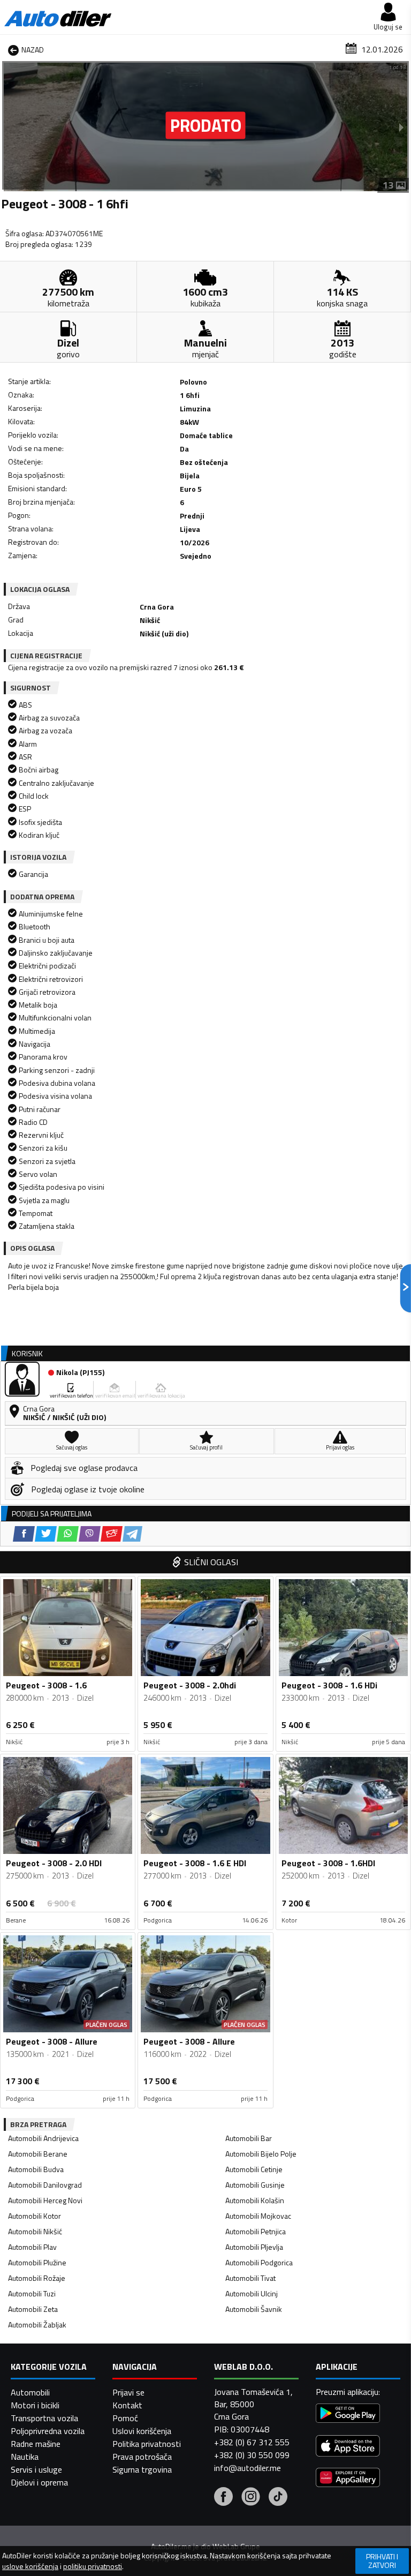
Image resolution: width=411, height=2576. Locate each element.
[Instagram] (251, 2498)
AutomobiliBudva (36, 2169)
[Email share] (112, 1534)
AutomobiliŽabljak (37, 2325)
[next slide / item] (401, 127)
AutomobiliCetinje (254, 2169)
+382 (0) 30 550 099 (252, 2455)
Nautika (25, 2457)
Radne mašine (36, 2444)
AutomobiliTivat (250, 2278)
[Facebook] (223, 2498)
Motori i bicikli (35, 2405)
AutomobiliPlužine (37, 2262)
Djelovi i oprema (39, 2482)
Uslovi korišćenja (142, 2431)
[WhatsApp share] (68, 1534)
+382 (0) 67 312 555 (252, 2442)
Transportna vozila (44, 2418)
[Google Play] (348, 2414)
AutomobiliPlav (32, 2247)
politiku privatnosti (93, 2566)
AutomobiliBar (249, 2138)
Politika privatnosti (147, 2444)
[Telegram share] (132, 1534)
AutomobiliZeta (33, 2309)
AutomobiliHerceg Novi (45, 2200)
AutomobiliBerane (38, 2154)
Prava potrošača (142, 2457)
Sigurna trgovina (142, 2469)
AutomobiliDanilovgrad (45, 2185)
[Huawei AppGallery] (348, 2479)
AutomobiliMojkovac (258, 2216)
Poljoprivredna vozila (48, 2431)
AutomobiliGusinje (255, 2185)
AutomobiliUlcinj (252, 2293)
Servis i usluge (36, 2469)
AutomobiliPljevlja (254, 2247)
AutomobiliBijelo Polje (261, 2154)
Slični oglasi (211, 1562)
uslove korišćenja (30, 2566)
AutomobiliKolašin (255, 2200)
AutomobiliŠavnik (254, 2309)
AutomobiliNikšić (35, 2231)
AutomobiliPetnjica (256, 2231)
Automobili (30, 2392)
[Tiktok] (278, 2498)
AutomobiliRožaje (37, 2278)
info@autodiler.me (248, 2468)
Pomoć (125, 2418)
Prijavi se (128, 2392)
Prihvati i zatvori (382, 2561)
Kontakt (127, 2405)
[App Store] (348, 2447)
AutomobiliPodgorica (259, 2262)
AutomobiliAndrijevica (43, 2138)
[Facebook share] (24, 1534)
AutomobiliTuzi (32, 2293)
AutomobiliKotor (35, 2216)
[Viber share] (90, 1534)
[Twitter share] (46, 1534)
